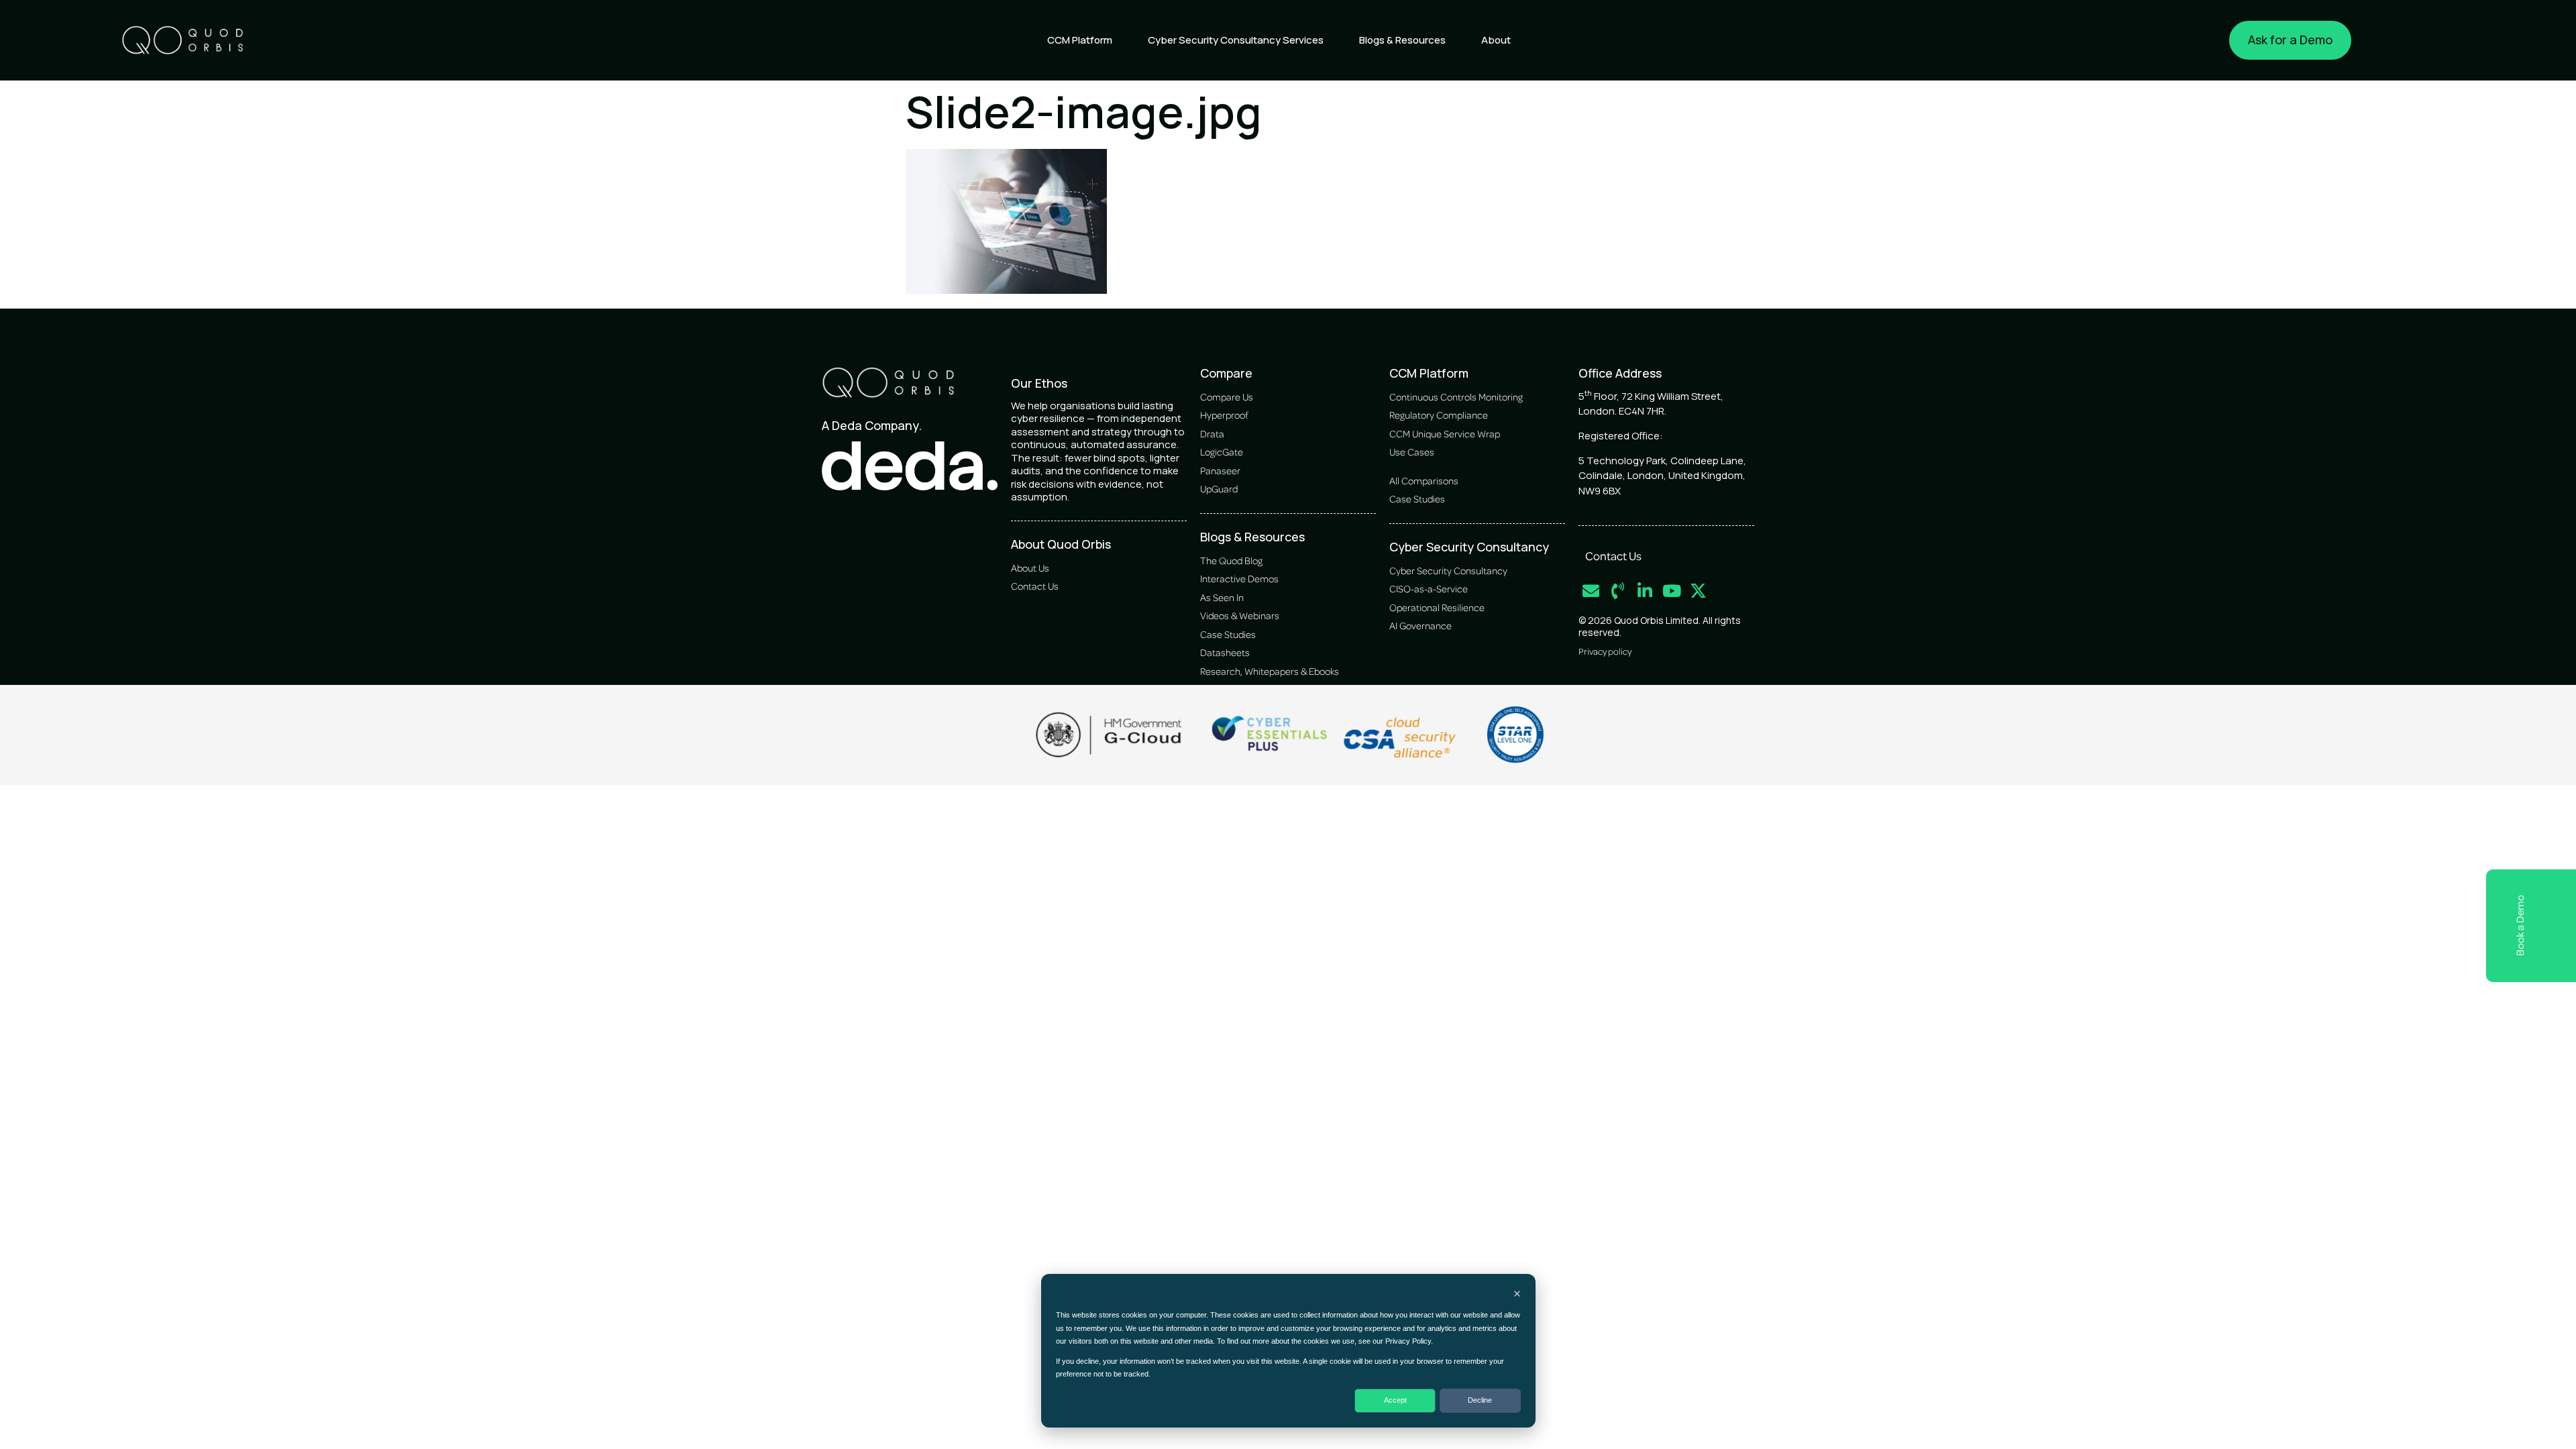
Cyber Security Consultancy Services (1236, 40)
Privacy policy (1605, 651)
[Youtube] (1671, 591)
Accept (1395, 1400)
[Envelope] (1591, 591)
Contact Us (1613, 555)
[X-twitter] (1698, 591)
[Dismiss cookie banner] (1517, 1295)
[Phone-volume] (1618, 591)
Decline (1480, 1400)
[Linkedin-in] (1645, 591)
